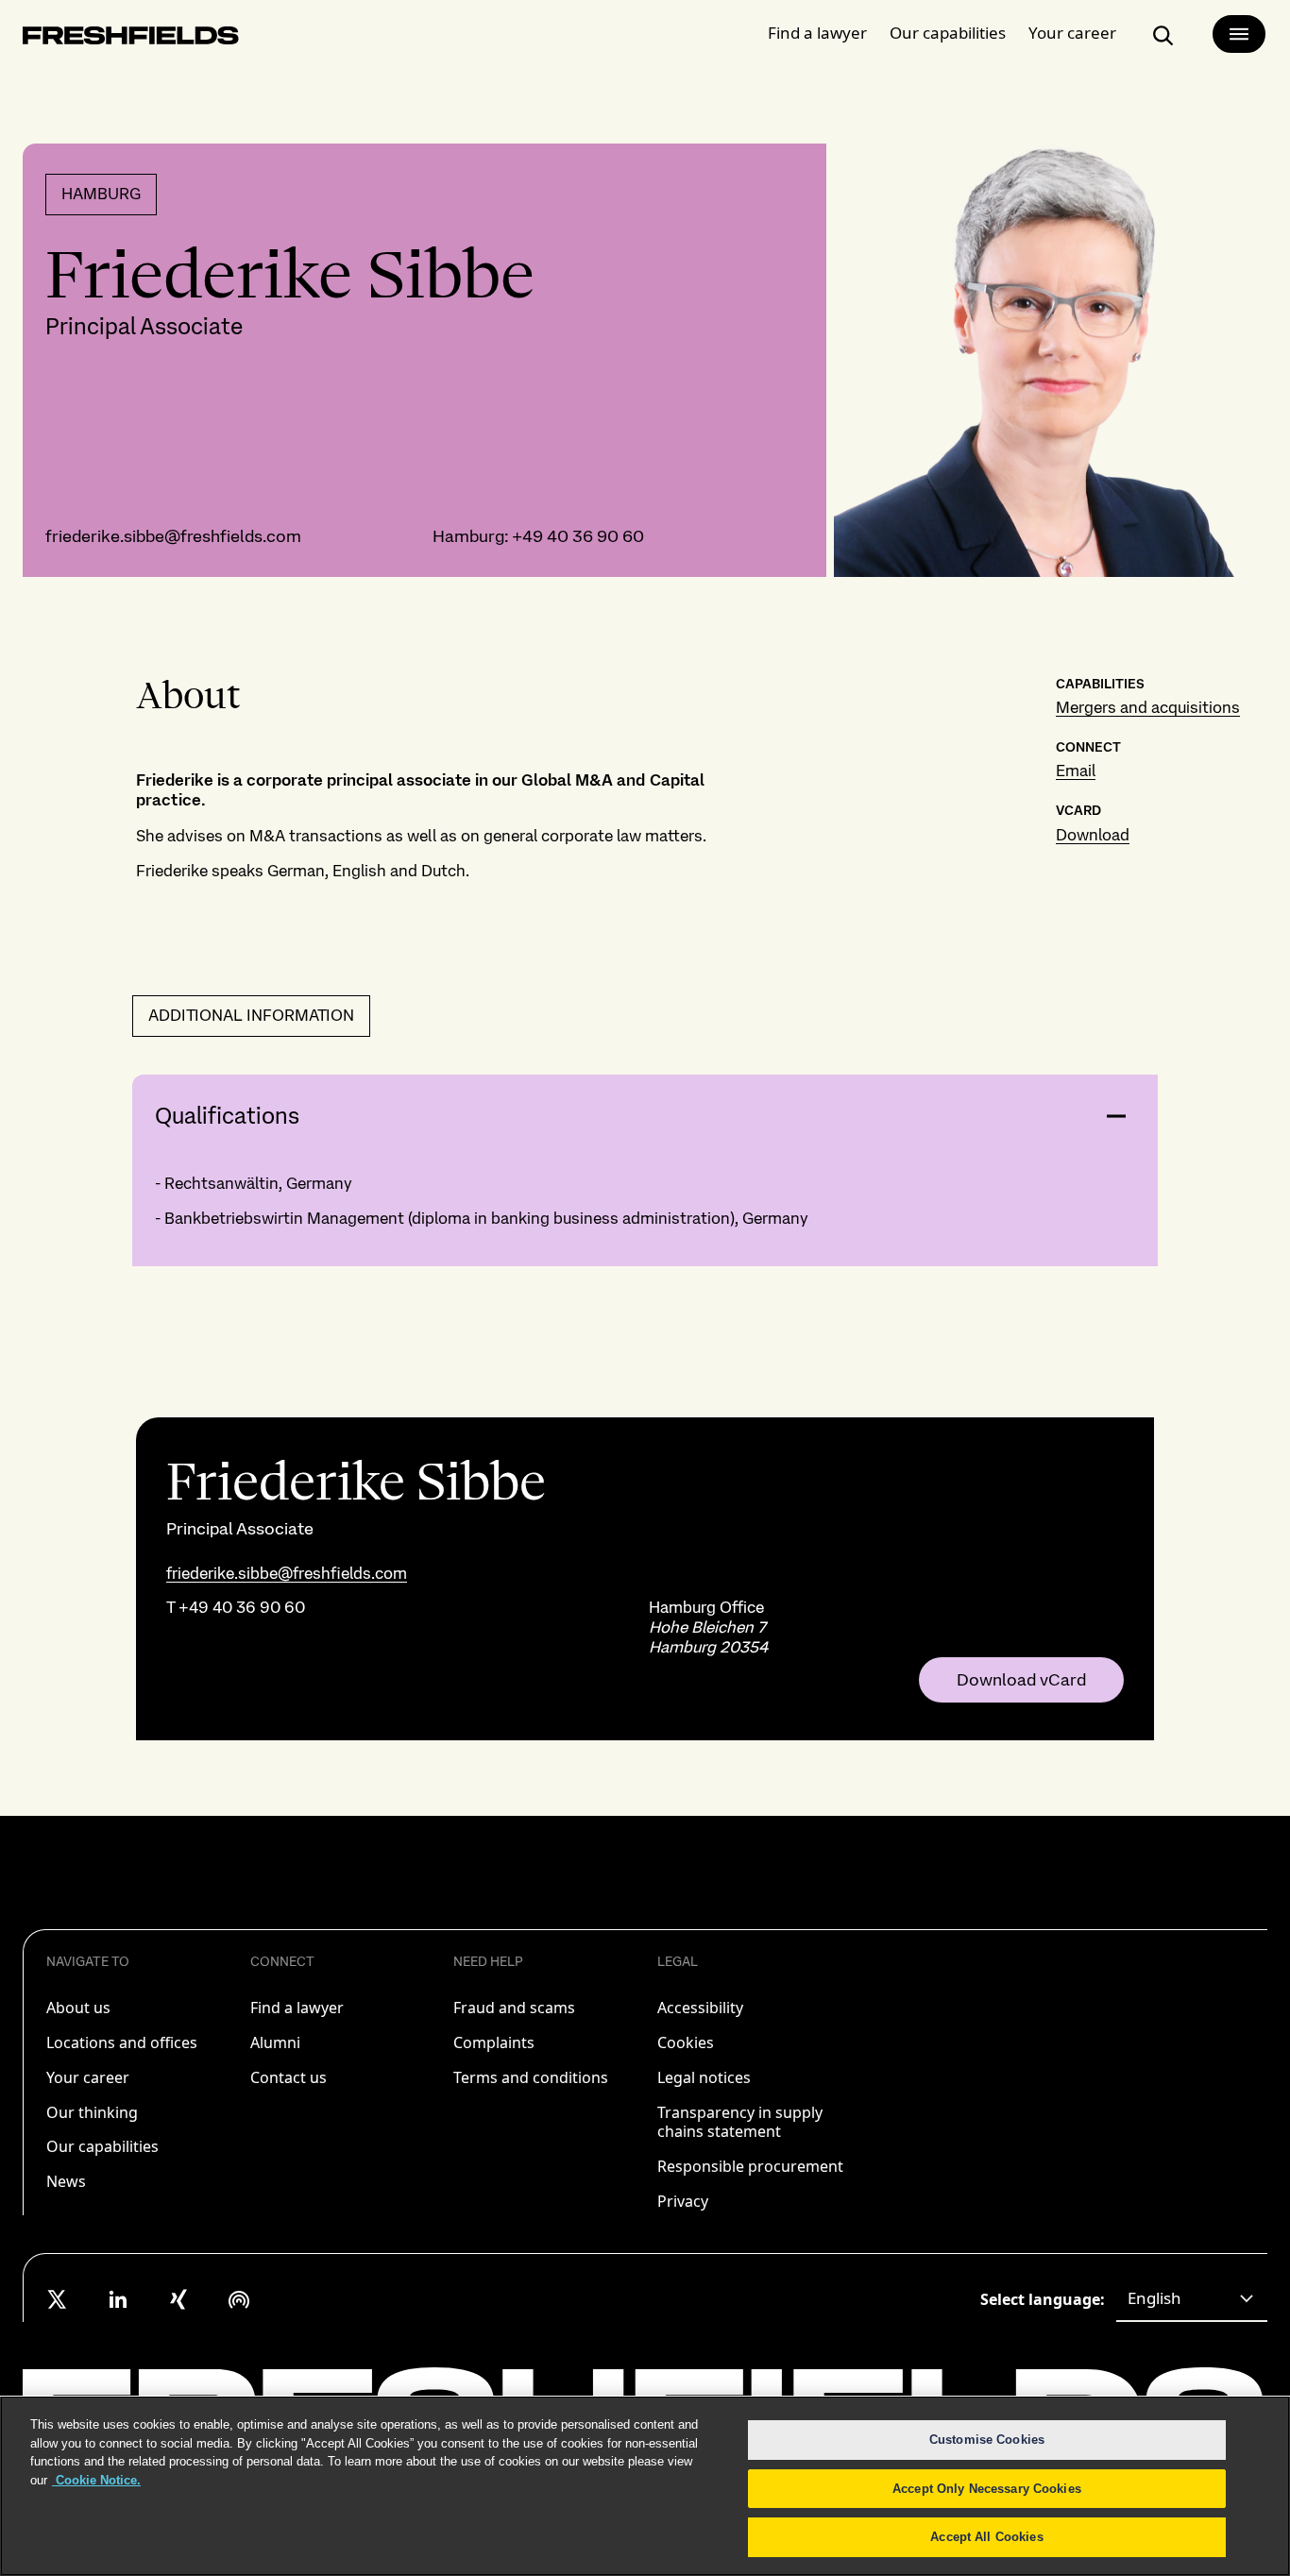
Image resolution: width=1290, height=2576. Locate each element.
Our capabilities (948, 33)
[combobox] (1192, 2299)
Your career (1072, 33)
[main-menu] (1239, 34)
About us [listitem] (78, 2008)
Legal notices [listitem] (704, 2077)
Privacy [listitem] (683, 2201)
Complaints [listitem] (494, 2042)
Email (1076, 771)
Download (1093, 835)
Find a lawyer (817, 33)
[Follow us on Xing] (178, 2299)
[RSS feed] (239, 2299)
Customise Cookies (987, 2440)
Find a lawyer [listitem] (297, 2008)
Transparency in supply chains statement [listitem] (740, 2122)
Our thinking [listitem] (92, 2112)
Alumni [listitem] (275, 2042)
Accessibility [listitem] (700, 2008)
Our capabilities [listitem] (102, 2146)
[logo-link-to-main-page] (131, 39)
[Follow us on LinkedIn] (118, 2299)
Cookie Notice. (96, 2480)
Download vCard (1021, 1680)
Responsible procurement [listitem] (750, 2166)
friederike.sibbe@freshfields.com (173, 536)
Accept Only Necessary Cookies (987, 2489)
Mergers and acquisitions (1148, 707)
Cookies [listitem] (686, 2042)
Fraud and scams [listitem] (514, 2008)
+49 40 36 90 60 (578, 536)
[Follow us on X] (58, 2299)
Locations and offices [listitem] (122, 2042)
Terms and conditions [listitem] (531, 2077)
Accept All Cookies (986, 2537)
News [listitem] (66, 2181)
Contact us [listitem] (289, 2077)
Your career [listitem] (88, 2077)
